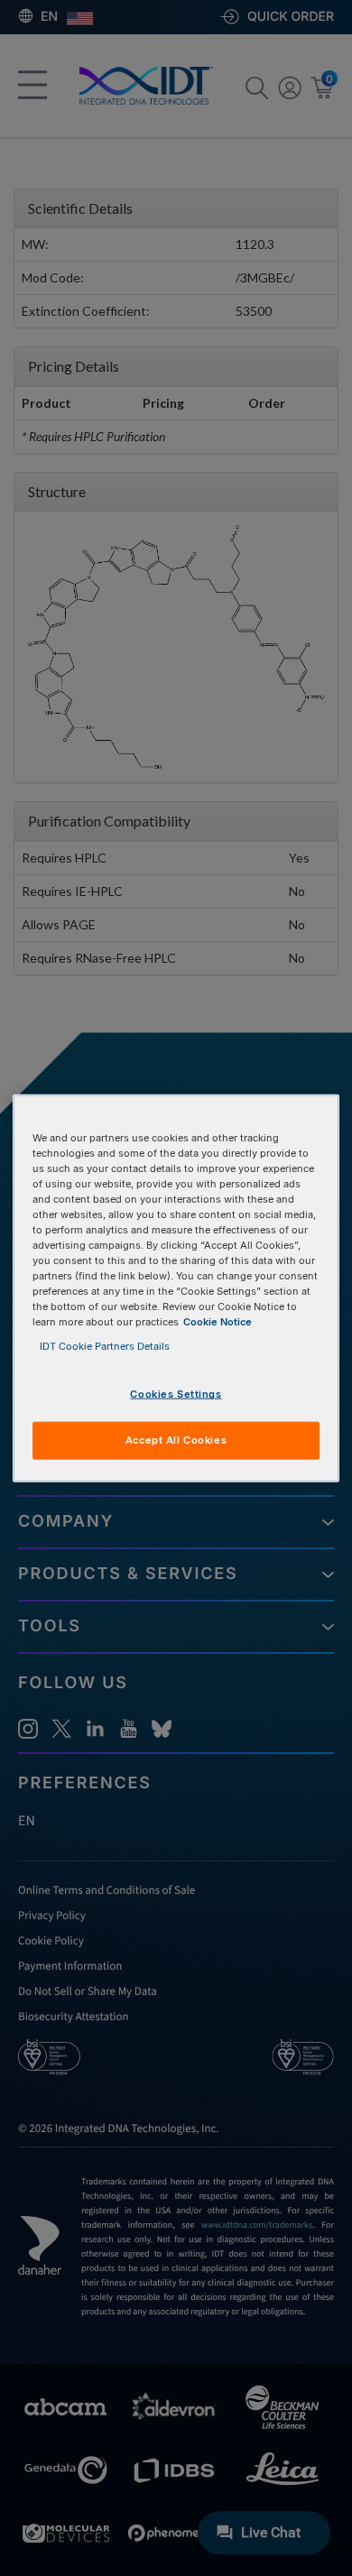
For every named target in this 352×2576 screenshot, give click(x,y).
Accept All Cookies (176, 1440)
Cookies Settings (176, 1394)
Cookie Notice (218, 1322)
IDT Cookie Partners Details (105, 1346)
